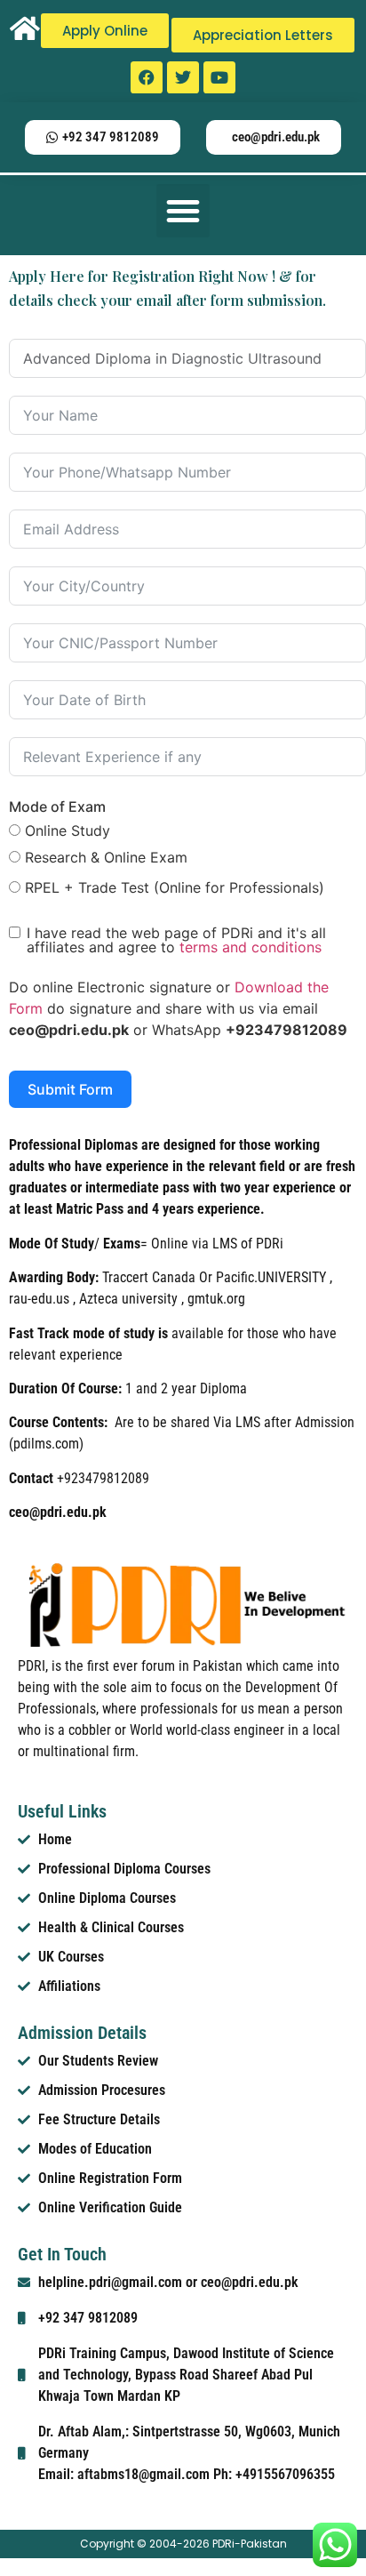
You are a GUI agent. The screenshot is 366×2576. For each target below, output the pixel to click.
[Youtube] (219, 77)
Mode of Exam (57, 807)
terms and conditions (251, 947)
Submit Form (70, 1089)
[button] (183, 211)
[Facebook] (147, 77)
